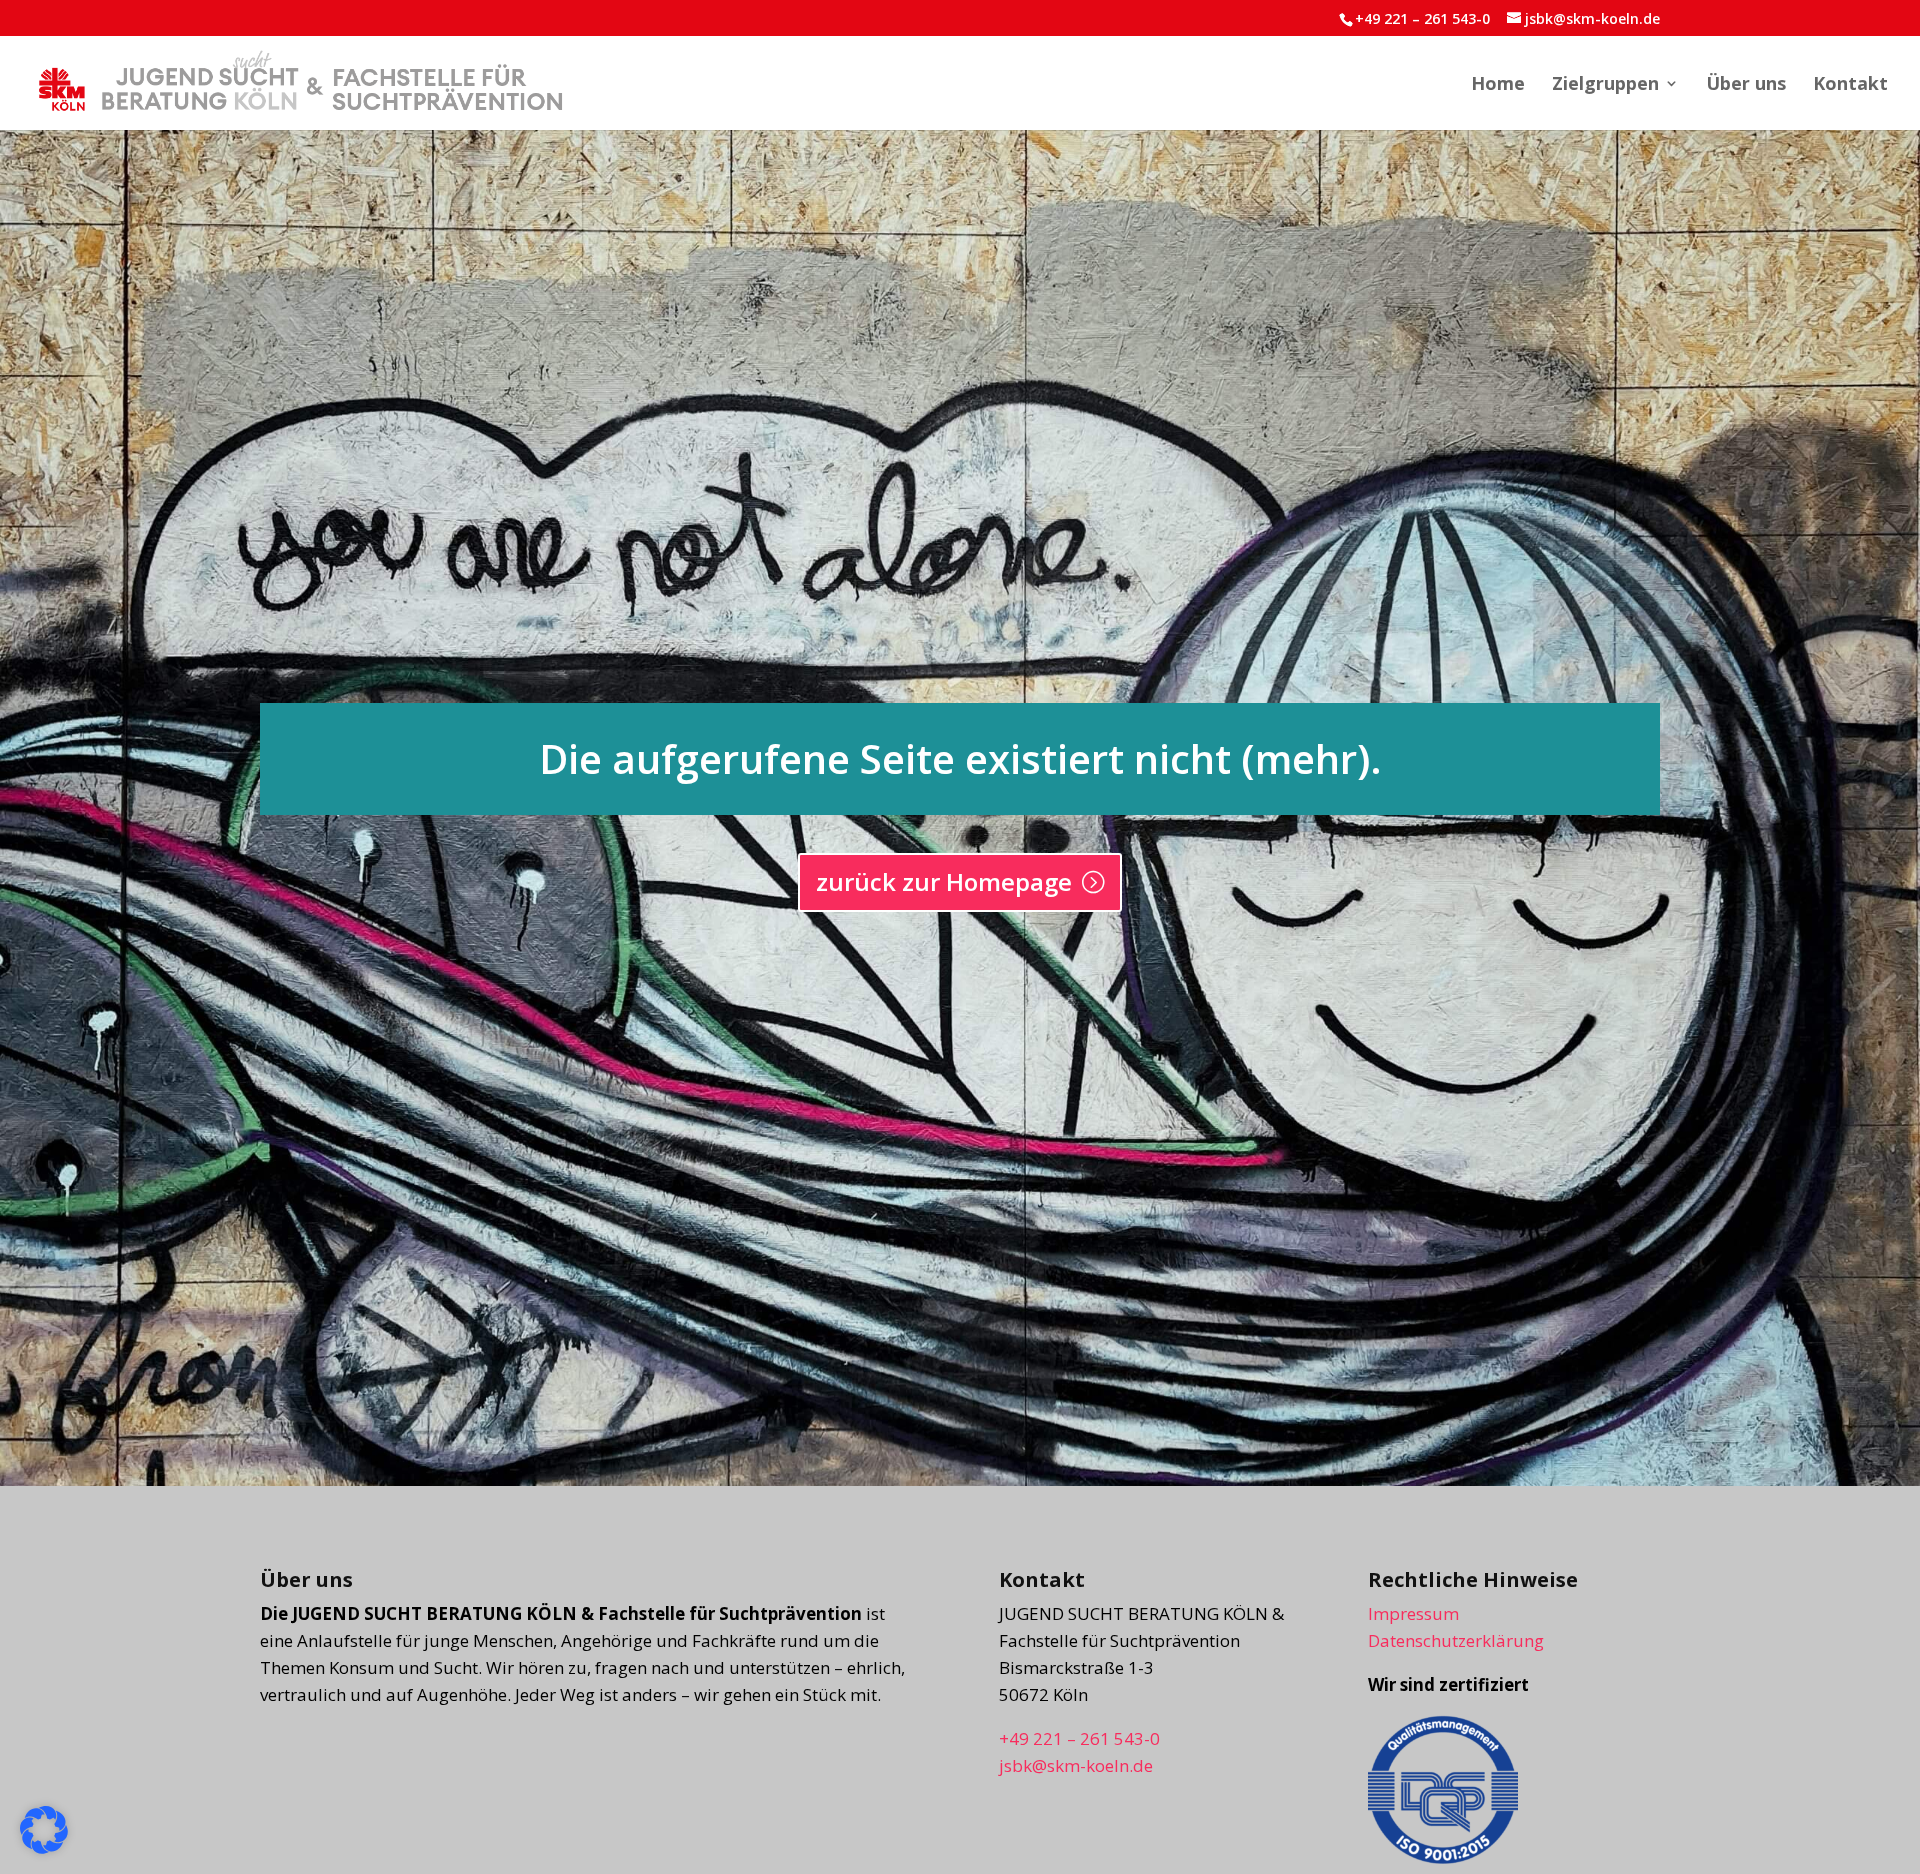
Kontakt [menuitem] (1850, 85)
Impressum (1413, 1613)
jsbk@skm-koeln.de (1076, 1765)
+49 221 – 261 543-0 (1422, 18)
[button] (44, 1830)
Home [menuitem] (1498, 85)
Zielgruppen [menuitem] (1605, 85)
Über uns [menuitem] (1746, 85)
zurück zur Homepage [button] (944, 881)
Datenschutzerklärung (1456, 1640)
